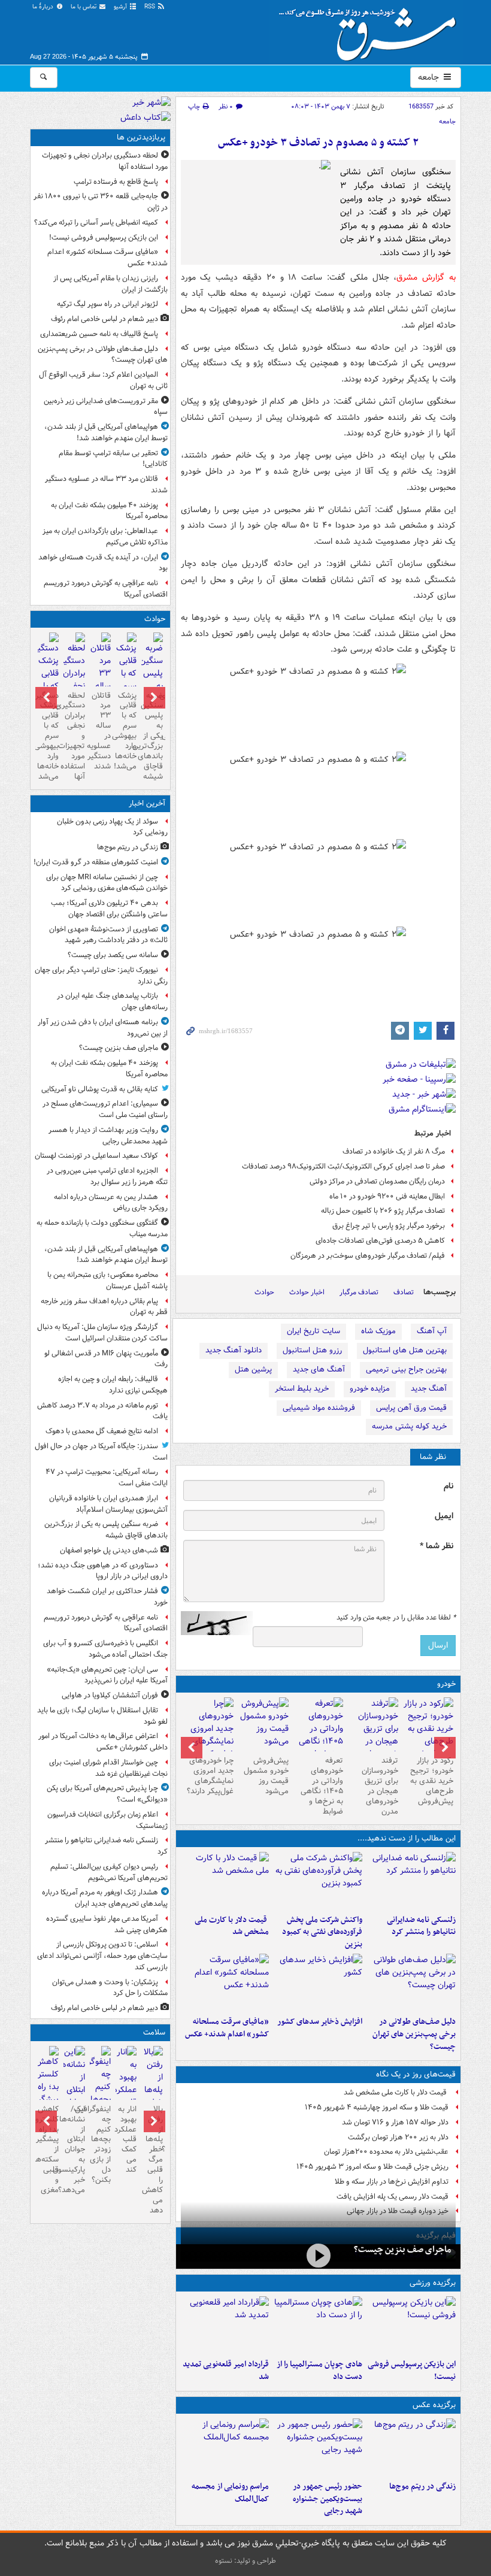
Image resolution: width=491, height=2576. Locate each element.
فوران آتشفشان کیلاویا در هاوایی (110, 1695)
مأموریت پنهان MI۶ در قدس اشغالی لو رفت (106, 1359)
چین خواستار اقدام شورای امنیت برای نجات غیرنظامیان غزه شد (108, 1768)
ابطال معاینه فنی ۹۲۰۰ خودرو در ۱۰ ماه (387, 1196)
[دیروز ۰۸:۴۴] (225, 1982)
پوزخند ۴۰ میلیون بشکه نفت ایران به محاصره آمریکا (109, 511)
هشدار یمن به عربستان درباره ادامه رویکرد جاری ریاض (111, 1203)
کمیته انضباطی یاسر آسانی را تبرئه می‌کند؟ (96, 223)
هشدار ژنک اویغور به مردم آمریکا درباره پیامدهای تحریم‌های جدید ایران (105, 1898)
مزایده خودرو (370, 1389)
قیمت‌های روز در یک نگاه (416, 2074)
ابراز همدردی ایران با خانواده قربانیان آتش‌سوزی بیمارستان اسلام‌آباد (108, 1504)
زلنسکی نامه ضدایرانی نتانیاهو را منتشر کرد (421, 1926)
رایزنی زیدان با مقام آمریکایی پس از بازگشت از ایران (110, 284)
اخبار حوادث (307, 1292)
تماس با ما (84, 7)
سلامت (154, 2032)
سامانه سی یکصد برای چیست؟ (113, 955)
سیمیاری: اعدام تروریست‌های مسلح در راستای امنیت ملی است (105, 1109)
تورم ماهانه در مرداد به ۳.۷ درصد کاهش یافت (102, 1411)
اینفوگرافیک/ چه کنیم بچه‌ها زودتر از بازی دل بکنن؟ (100, 2144)
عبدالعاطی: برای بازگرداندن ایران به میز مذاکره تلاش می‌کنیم (105, 537)
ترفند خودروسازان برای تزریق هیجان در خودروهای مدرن (380, 1786)
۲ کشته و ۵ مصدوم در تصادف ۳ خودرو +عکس (318, 143)
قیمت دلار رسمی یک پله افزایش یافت (393, 2197)
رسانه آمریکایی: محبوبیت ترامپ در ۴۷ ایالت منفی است (107, 1478)
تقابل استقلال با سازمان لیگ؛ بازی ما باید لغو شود (102, 1716)
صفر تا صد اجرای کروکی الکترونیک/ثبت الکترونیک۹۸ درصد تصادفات (343, 1166)
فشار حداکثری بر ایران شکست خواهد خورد (107, 1597)
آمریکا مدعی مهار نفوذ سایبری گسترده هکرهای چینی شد (107, 1924)
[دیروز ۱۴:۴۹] (411, 1982)
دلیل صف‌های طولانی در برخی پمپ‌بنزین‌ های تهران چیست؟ (414, 2034)
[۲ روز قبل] (428, 1729)
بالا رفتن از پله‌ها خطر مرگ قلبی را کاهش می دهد (152, 2160)
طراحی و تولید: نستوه (245, 2561)
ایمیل (444, 1516)
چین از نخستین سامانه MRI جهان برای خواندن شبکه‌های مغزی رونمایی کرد (107, 883)
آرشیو (121, 7)
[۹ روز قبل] (208, 1735)
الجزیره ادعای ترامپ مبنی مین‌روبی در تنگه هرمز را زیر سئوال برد (107, 1176)
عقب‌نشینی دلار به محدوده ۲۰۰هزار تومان (386, 2152)
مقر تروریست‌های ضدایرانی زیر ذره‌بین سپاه (106, 407)
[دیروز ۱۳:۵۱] (318, 1982)
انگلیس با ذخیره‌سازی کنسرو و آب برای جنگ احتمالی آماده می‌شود (105, 1649)
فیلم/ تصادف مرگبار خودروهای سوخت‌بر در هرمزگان (368, 1256)
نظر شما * (437, 1546)
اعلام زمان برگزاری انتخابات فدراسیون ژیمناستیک (107, 1820)
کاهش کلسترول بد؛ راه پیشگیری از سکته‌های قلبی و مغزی (48, 2150)
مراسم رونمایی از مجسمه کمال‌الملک (230, 2493)
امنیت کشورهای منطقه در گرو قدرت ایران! (96, 862)
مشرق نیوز (371, 30)
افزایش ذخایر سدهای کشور (320, 2022)
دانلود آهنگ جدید (234, 1350)
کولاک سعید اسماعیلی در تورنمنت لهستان (96, 1156)
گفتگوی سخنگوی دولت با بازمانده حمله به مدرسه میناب (102, 1228)
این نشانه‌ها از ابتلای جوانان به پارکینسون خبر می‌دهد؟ (74, 2150)
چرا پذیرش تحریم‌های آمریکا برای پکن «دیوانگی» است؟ (107, 1794)
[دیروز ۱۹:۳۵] (411, 1881)
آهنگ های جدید (319, 1369)
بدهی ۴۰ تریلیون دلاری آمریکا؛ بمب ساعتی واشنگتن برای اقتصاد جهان (109, 909)
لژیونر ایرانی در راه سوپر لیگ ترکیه (107, 304)
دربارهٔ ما (44, 7)
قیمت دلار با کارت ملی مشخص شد (232, 1926)
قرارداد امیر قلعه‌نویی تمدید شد (226, 2371)
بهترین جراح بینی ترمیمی (406, 1369)
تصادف (404, 1292)
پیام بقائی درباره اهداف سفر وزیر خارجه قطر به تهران (104, 1307)
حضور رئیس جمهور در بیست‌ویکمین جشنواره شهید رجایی (328, 2499)
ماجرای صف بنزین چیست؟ (402, 2250)
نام (448, 1486)
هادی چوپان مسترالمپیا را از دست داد (319, 2371)
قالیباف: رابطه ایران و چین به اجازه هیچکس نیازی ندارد (113, 1385)
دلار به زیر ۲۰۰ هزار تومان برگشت (398, 2137)
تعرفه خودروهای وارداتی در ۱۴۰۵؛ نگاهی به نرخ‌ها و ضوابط (322, 1786)
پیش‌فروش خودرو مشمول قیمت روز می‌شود (266, 1776)
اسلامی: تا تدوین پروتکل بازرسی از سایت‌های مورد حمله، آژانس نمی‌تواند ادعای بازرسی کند (102, 1956)
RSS (151, 7)
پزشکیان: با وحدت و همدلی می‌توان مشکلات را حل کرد (110, 1988)
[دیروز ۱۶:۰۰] (318, 2447)
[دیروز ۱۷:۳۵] (411, 2325)
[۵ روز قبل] (319, 1735)
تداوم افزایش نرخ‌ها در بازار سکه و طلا (392, 2182)
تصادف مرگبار (359, 1292)
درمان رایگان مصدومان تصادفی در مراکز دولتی (377, 1181)
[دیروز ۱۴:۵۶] (318, 2325)
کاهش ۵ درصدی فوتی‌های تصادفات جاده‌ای (380, 1241)
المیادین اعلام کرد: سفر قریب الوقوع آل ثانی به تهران (103, 380)
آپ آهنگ (432, 1331)
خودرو (446, 1684)
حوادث (264, 1292)
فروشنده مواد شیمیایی (319, 1408)
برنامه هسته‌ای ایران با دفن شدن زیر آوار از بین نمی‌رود (103, 1028)
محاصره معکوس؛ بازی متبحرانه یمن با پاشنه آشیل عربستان (107, 1281)
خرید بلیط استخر (302, 1389)
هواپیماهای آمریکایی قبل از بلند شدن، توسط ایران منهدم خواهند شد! (106, 432)
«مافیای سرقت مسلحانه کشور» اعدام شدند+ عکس (227, 2028)
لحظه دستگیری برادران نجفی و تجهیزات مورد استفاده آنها (105, 161)
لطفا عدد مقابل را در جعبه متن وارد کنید (396, 1618)
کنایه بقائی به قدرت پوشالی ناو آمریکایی (100, 1089)
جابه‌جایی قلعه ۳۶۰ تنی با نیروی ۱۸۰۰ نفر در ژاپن (101, 202)
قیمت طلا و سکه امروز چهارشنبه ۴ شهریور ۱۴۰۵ (377, 2107)
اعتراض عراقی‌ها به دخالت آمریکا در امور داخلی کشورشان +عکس (103, 1742)
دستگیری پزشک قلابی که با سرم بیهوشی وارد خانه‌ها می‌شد (48, 736)
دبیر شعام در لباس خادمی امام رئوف (104, 319)
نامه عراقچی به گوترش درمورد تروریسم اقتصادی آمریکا (106, 589)
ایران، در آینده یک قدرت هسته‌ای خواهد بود (103, 563)
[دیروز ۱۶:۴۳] (225, 1881)
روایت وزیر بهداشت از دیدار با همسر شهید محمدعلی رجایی (108, 1136)
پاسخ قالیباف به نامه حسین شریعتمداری (99, 334)
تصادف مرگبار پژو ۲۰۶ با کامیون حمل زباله (383, 1211)
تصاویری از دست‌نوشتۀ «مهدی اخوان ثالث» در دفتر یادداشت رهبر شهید (108, 935)
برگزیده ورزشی (433, 2283)
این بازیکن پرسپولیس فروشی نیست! (412, 2371)
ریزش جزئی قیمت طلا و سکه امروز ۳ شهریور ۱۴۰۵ (372, 2167)
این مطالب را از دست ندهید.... (407, 1838)
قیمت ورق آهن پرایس (411, 1408)
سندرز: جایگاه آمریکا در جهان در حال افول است (101, 1452)
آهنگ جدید (429, 1389)
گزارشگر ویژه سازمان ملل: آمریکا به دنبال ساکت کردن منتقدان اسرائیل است (101, 1333)
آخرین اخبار (147, 803)
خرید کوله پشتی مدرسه (409, 1426)
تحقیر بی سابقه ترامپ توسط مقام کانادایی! (113, 459)
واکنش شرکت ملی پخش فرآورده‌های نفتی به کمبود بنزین (322, 1932)
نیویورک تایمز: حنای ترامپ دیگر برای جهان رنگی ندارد (101, 976)
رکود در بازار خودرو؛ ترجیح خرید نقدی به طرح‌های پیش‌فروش (432, 1781)
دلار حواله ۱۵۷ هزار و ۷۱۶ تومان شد (395, 2122)
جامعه (430, 77)
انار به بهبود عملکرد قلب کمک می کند (126, 2139)
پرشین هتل (253, 1369)
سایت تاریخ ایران (313, 1331)
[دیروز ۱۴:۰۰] (225, 2447)
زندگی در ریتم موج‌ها (422, 2486)
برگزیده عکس (434, 2405)
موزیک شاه (378, 1331)
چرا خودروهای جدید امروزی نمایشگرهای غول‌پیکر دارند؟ (210, 1776)
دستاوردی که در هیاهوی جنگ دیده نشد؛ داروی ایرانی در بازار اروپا (103, 1571)
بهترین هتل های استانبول (405, 1350)
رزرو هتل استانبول (312, 1350)
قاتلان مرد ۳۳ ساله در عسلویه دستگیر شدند (106, 485)
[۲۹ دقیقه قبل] (411, 2447)
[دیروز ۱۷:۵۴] (318, 1881)
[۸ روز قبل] (263, 1724)
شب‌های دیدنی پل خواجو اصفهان (109, 1550)
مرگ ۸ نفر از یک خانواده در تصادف (394, 1151)
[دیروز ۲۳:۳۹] (318, 2255)
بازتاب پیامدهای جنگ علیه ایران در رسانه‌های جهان (112, 1001)
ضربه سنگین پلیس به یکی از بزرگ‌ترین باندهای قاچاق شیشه (152, 736)
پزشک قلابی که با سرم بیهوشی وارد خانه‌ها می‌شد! (126, 731)
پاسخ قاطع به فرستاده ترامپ (116, 182)
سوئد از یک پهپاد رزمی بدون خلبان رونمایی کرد (112, 827)
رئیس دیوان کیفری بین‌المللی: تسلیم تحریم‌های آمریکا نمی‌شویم (109, 1872)
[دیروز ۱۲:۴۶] (225, 2325)
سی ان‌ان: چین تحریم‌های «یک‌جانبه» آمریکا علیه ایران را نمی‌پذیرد (107, 1675)
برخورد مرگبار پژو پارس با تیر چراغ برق (389, 1226)
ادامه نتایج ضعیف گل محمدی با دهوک (102, 1431)
